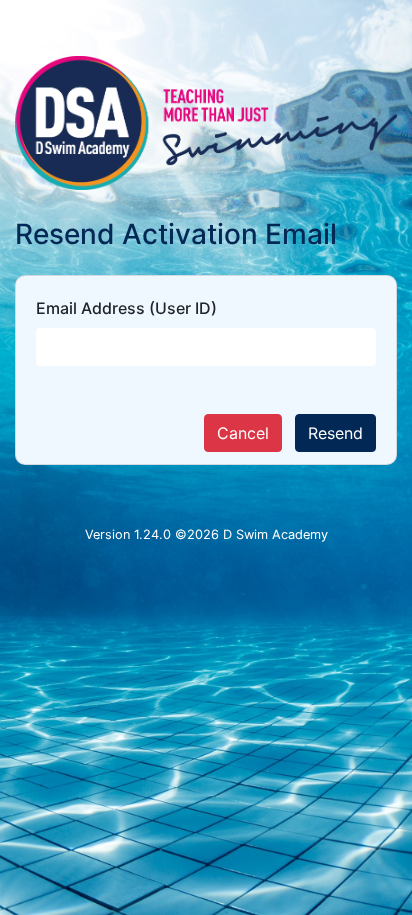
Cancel (243, 433)
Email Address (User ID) (126, 308)
